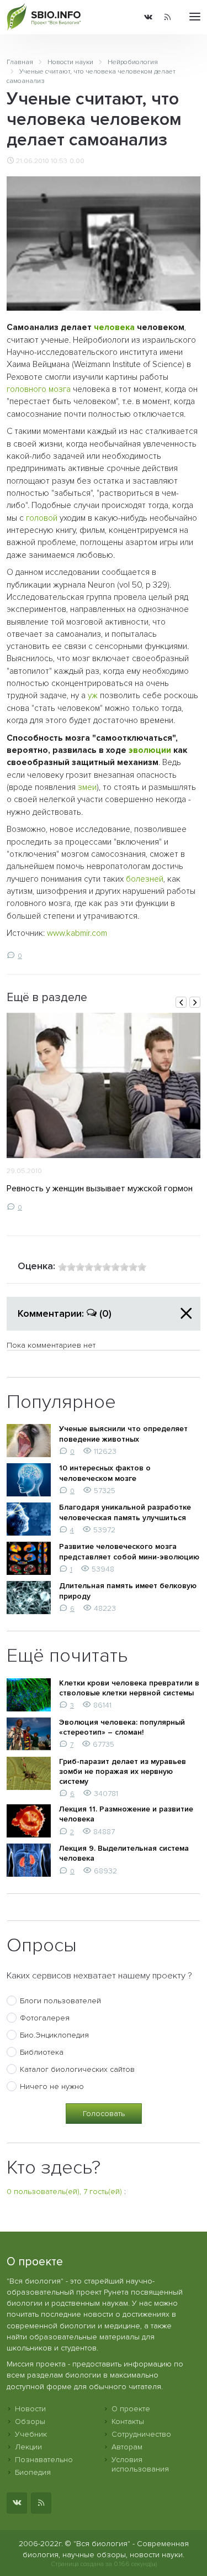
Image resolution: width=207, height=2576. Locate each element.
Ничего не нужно (52, 2087)
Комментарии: (65, 1313)
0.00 (77, 161)
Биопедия (33, 2472)
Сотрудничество (141, 2434)
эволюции (150, 750)
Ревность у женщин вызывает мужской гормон (100, 1188)
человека (114, 328)
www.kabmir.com (77, 933)
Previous (181, 1002)
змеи (87, 787)
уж (93, 696)
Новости (30, 2409)
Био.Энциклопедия (54, 2035)
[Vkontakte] (148, 17)
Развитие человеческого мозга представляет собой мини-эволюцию (129, 1551)
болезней (145, 879)
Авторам (127, 2447)
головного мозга (39, 389)
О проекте (131, 2409)
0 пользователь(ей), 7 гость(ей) (64, 2192)
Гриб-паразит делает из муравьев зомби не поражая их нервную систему (123, 1771)
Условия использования (140, 2464)
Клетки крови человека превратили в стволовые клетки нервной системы (129, 1688)
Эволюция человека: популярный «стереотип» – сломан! (122, 1727)
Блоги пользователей (60, 2001)
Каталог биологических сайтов (77, 2069)
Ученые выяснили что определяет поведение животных (123, 1434)
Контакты (128, 2421)
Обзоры (30, 2421)
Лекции (28, 2447)
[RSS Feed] (168, 17)
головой (42, 518)
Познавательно (44, 2460)
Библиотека (42, 2052)
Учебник (31, 2434)
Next (195, 1002)
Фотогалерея (45, 2018)
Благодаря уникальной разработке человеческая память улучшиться (125, 1512)
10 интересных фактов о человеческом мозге (105, 1473)
